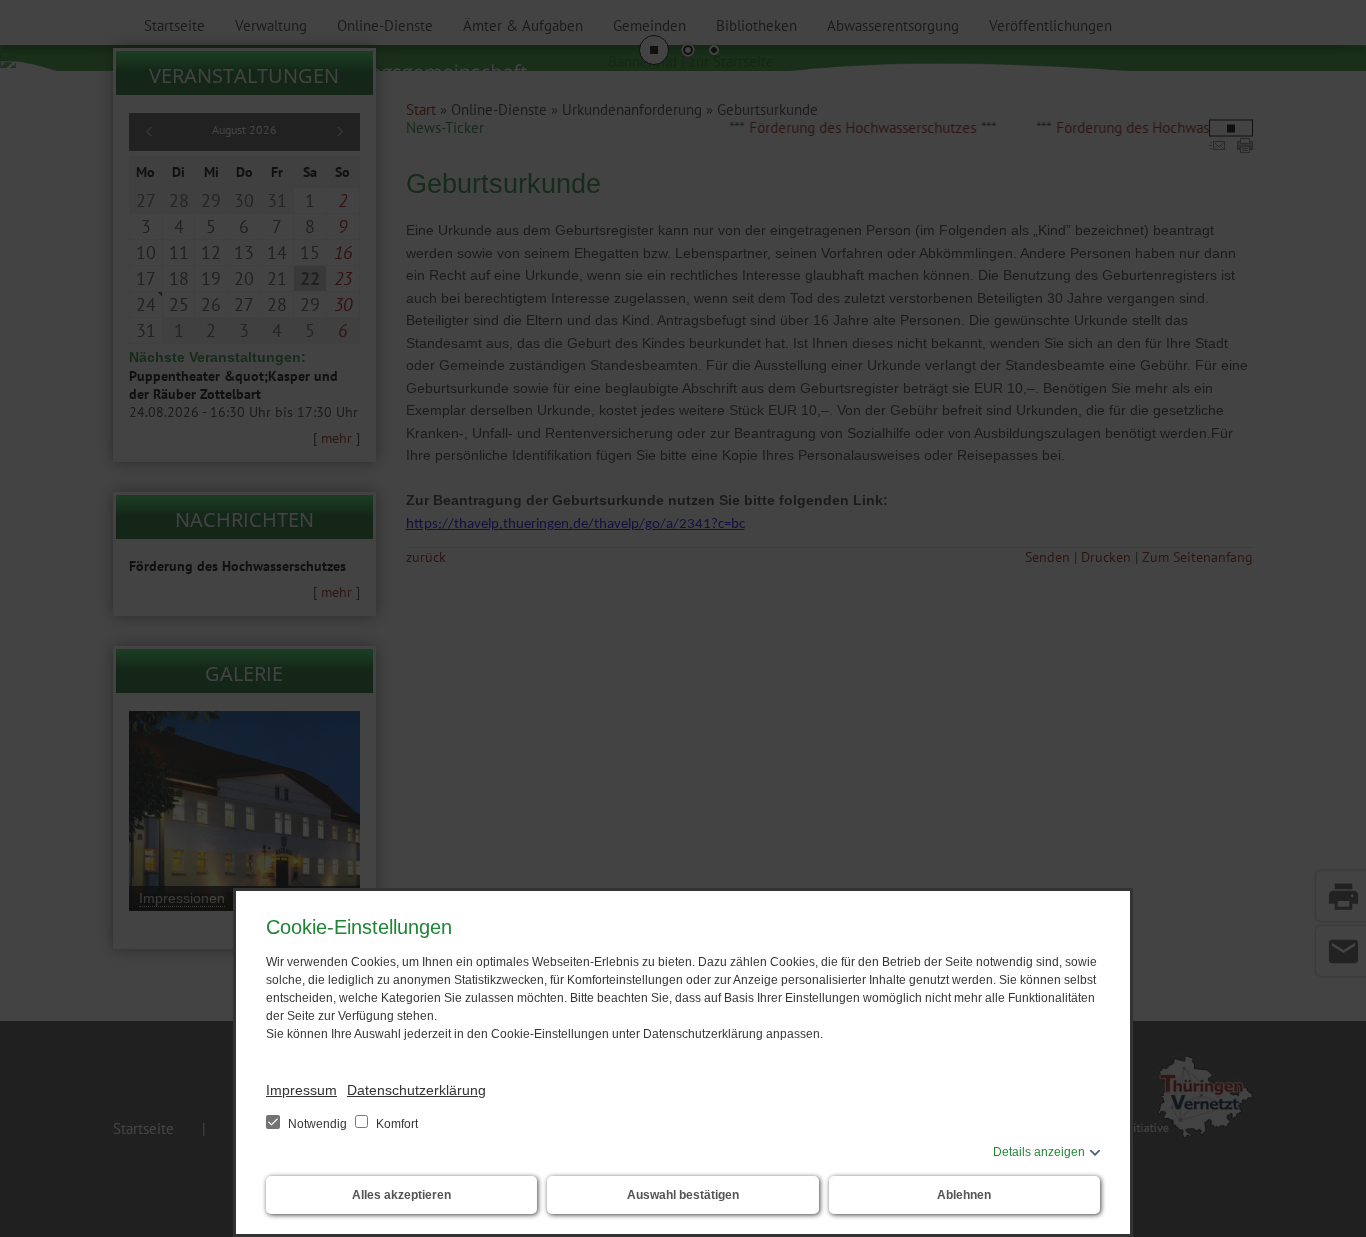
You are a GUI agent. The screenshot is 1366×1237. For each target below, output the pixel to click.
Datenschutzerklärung (416, 1090)
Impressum (301, 1090)
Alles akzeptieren (401, 1195)
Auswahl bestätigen (683, 1195)
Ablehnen (964, 1195)
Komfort (395, 1124)
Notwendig (317, 1124)
